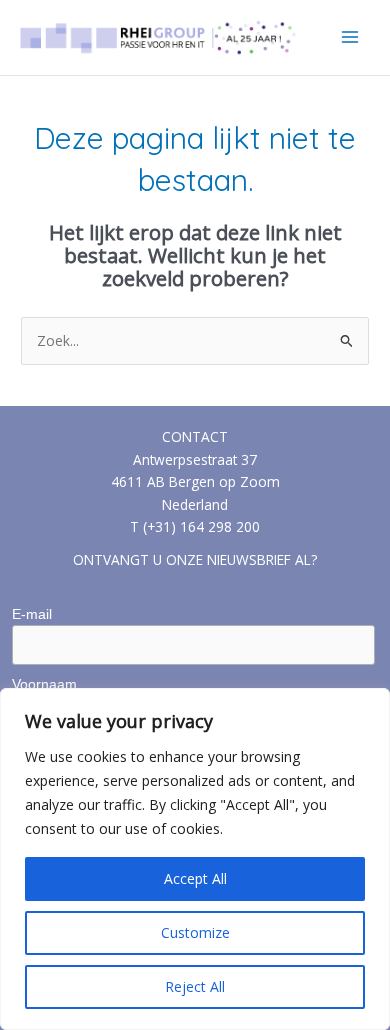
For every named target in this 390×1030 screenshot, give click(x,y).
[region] (195, 859)
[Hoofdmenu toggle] (350, 37)
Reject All (195, 986)
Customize (195, 932)
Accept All (195, 878)
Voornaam (44, 684)
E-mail (32, 614)
